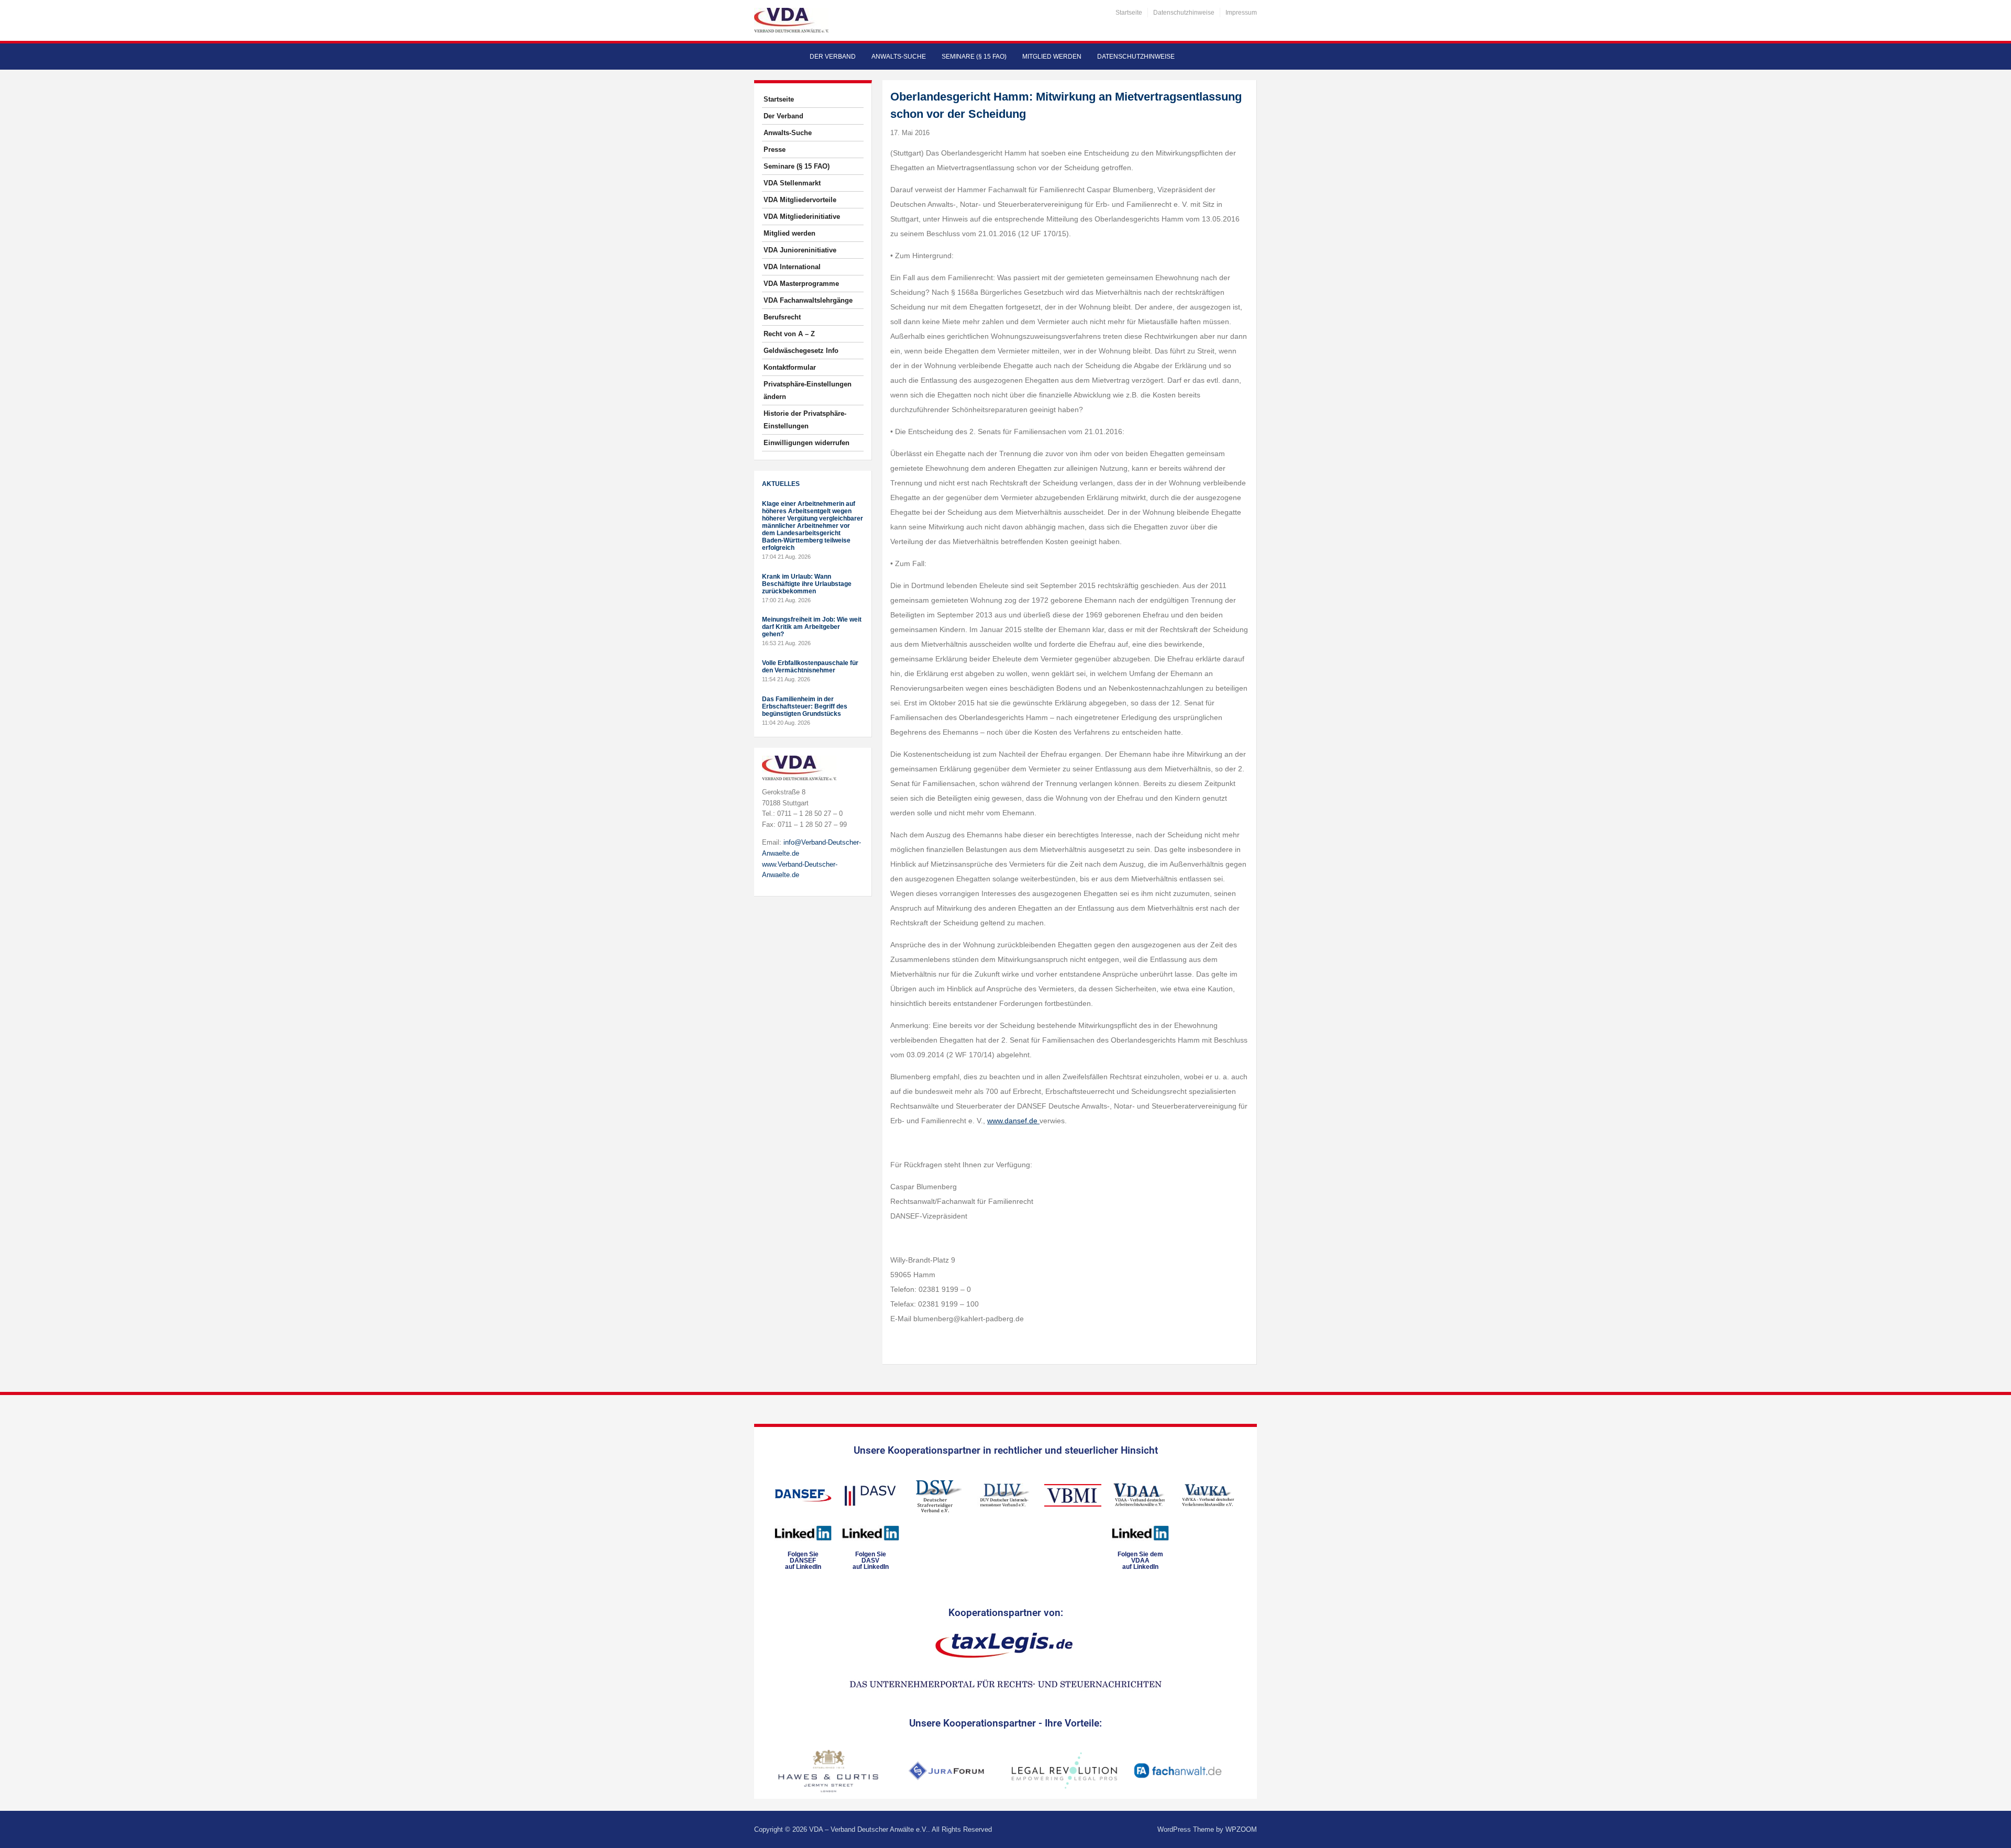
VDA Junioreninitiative (800, 250)
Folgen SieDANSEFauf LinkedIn (803, 1561)
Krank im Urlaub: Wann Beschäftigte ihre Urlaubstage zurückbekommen (807, 584)
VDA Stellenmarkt (792, 183)
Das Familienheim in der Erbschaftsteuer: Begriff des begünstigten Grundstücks (805, 706)
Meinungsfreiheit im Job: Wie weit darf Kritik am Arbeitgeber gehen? (812, 627)
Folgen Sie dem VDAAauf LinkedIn (1140, 1561)
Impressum (1241, 13)
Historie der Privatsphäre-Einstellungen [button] (805, 420)
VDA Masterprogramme (801, 284)
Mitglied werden (1052, 57)
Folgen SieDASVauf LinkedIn (871, 1561)
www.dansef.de (1013, 1121)
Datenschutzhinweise (1184, 13)
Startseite (1129, 13)
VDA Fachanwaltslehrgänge (808, 300)
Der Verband (833, 57)
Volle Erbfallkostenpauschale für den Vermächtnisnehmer (810, 667)
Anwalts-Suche (899, 57)
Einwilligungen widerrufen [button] (806, 443)
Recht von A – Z (789, 334)
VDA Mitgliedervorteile (800, 200)
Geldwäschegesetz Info (801, 351)
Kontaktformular (790, 367)
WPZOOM (1241, 1829)
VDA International (792, 267)
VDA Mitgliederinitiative (802, 217)
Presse (775, 150)
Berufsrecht (782, 317)
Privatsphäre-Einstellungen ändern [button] (808, 390)
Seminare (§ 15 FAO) (974, 57)
